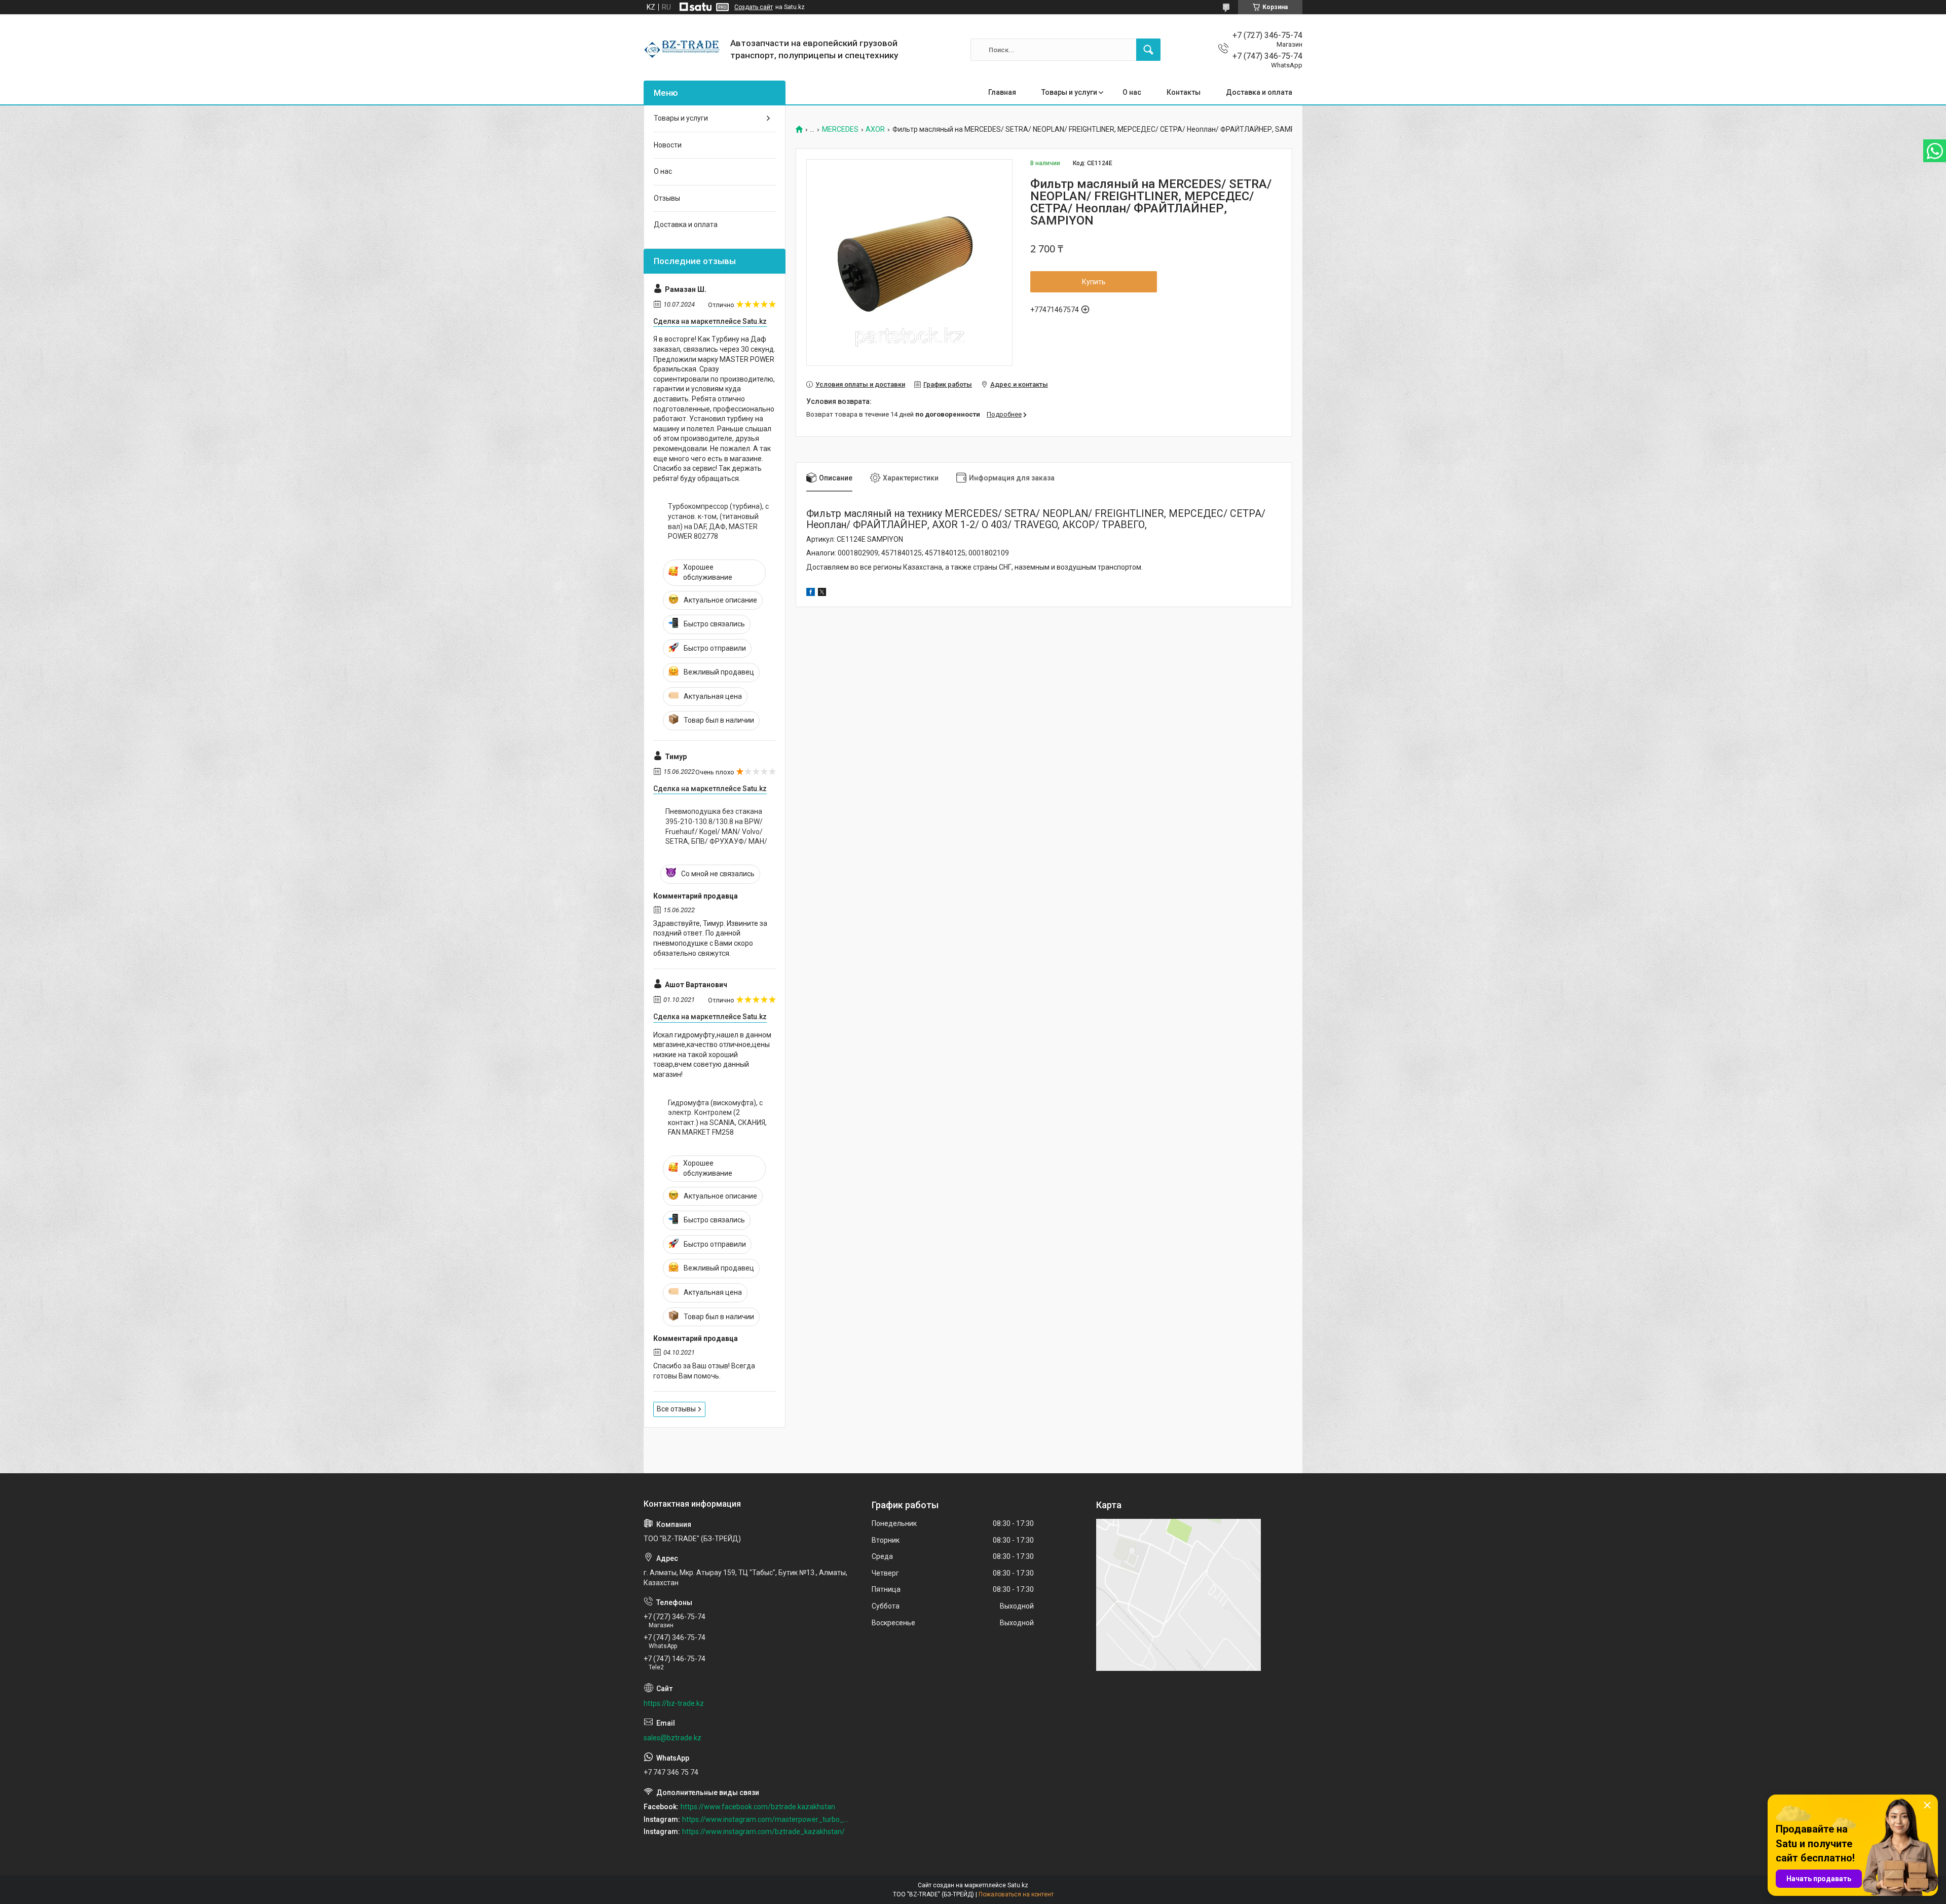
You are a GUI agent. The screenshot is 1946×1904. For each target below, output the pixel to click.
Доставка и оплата (1259, 92)
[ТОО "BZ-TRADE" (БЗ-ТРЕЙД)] (683, 50)
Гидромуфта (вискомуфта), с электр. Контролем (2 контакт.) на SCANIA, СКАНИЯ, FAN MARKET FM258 (717, 1118)
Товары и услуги (1069, 92)
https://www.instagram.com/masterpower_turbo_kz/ (766, 1819)
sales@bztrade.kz (672, 1738)
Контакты (1184, 92)
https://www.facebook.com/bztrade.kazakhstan (758, 1807)
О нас (1132, 92)
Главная (1002, 92)
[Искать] (1148, 50)
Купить (1094, 282)
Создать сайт (754, 7)
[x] (822, 593)
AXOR (875, 129)
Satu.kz (1018, 1885)
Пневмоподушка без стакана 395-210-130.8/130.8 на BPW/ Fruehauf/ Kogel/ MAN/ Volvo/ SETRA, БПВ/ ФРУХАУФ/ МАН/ (716, 826)
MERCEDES (840, 129)
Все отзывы (676, 1409)
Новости (668, 145)
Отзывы (667, 198)
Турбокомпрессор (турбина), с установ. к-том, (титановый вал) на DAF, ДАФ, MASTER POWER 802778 (718, 521)
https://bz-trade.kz (674, 1703)
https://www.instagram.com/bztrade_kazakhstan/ (763, 1832)
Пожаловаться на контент (1016, 1894)
